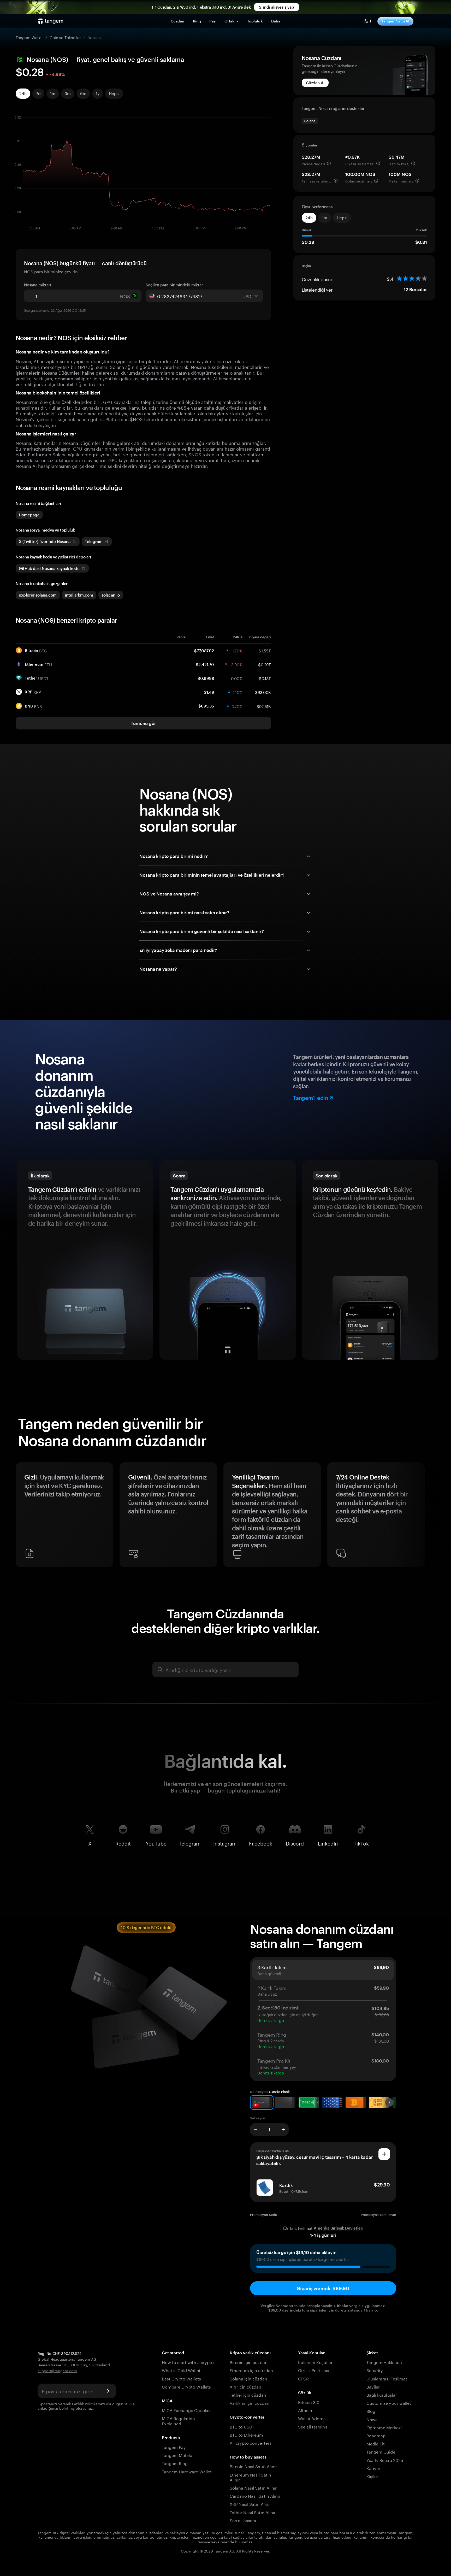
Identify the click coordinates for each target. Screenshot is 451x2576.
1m (53, 93)
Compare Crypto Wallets (186, 2386)
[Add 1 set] (283, 2130)
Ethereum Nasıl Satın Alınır (250, 2477)
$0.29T (265, 664)
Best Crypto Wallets (181, 2378)
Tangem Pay (174, 2447)
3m (68, 93)
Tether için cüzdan (248, 2394)
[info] (329, 163)
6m (83, 93)
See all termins (313, 2426)
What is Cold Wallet (181, 2370)
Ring (197, 21)
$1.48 (209, 692)
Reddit (123, 1843)
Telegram (190, 1843)
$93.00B (263, 692)
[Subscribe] (107, 2391)
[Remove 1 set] (256, 2130)
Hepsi (114, 93)
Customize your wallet (389, 2403)
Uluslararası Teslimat (387, 2378)
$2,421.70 (205, 664)
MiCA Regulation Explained (179, 2420)
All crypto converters (251, 2442)
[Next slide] (429, 1517)
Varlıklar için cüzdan (250, 2403)
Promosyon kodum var (378, 2215)
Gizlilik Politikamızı (88, 2403)
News (372, 2419)
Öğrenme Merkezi (384, 2427)
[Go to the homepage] (51, 21)
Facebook (261, 1843)
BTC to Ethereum (247, 2434)
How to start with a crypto (188, 2362)
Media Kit (376, 2443)
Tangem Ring (175, 2463)
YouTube (156, 1843)
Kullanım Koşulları (316, 2362)
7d (38, 93)
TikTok (361, 1843)
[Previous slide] (22, 1517)
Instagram (225, 1843)
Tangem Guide (381, 2451)
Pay (213, 21)
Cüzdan (178, 21)
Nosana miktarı (37, 285)
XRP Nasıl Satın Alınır (250, 2504)
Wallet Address (313, 2418)
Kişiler (372, 2476)
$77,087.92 (204, 651)
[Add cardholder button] (384, 2154)
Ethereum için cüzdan (251, 2370)
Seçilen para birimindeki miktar (174, 285)
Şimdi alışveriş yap (277, 7)
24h (23, 93)
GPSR (303, 2378)
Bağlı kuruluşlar (382, 2394)
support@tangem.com (57, 2370)
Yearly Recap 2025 (385, 2460)
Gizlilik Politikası (314, 2370)
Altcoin (305, 2410)
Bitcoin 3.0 (309, 2402)
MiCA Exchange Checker (186, 2410)
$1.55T (265, 650)
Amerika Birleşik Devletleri (339, 2228)
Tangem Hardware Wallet (187, 2471)
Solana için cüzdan (248, 2378)
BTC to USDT (242, 2426)
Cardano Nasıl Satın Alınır (255, 2495)
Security (375, 2370)
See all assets (243, 2520)
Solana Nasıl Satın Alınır (253, 2487)
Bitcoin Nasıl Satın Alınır (253, 2466)
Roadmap (376, 2435)
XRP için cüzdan (246, 2386)
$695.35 (206, 706)
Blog (371, 2411)
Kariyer (373, 2468)
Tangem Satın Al (395, 21)
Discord (295, 1843)
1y (98, 93)
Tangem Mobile (177, 2455)
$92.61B (264, 706)
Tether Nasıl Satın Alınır (253, 2512)
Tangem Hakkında (384, 2362)
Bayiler (373, 2386)
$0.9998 (206, 678)
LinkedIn (328, 1843)
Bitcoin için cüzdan (249, 2362)
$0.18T (265, 678)
